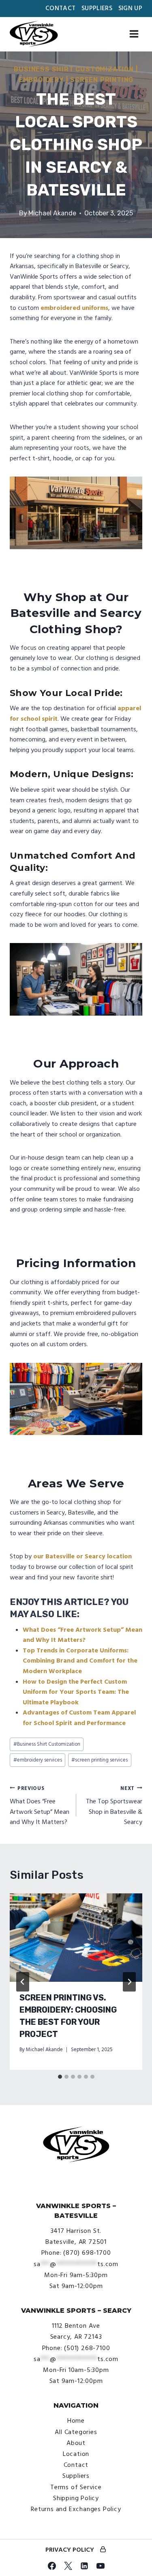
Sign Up (130, 8)
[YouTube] (101, 2566)
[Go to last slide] (23, 1982)
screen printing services (100, 1760)
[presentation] (76, 1938)
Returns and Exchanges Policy (76, 2509)
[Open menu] (134, 34)
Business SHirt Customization (74, 69)
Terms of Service (76, 2487)
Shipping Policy (76, 2498)
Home (76, 2421)
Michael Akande (52, 213)
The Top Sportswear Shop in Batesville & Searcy (114, 1806)
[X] (68, 2566)
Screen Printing (102, 80)
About (76, 2443)
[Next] (129, 1982)
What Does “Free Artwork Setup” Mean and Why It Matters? (40, 1806)
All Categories (76, 2432)
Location (76, 2454)
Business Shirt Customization (47, 1744)
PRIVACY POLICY (70, 2550)
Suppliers (97, 8)
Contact (60, 8)
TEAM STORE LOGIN (103, 2550)
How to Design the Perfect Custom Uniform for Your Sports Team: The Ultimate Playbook (76, 1692)
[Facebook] (52, 2566)
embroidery (41, 80)
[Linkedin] (84, 2566)
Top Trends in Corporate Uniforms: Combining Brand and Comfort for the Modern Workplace (80, 1661)
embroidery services (38, 1760)
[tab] (60, 2077)
